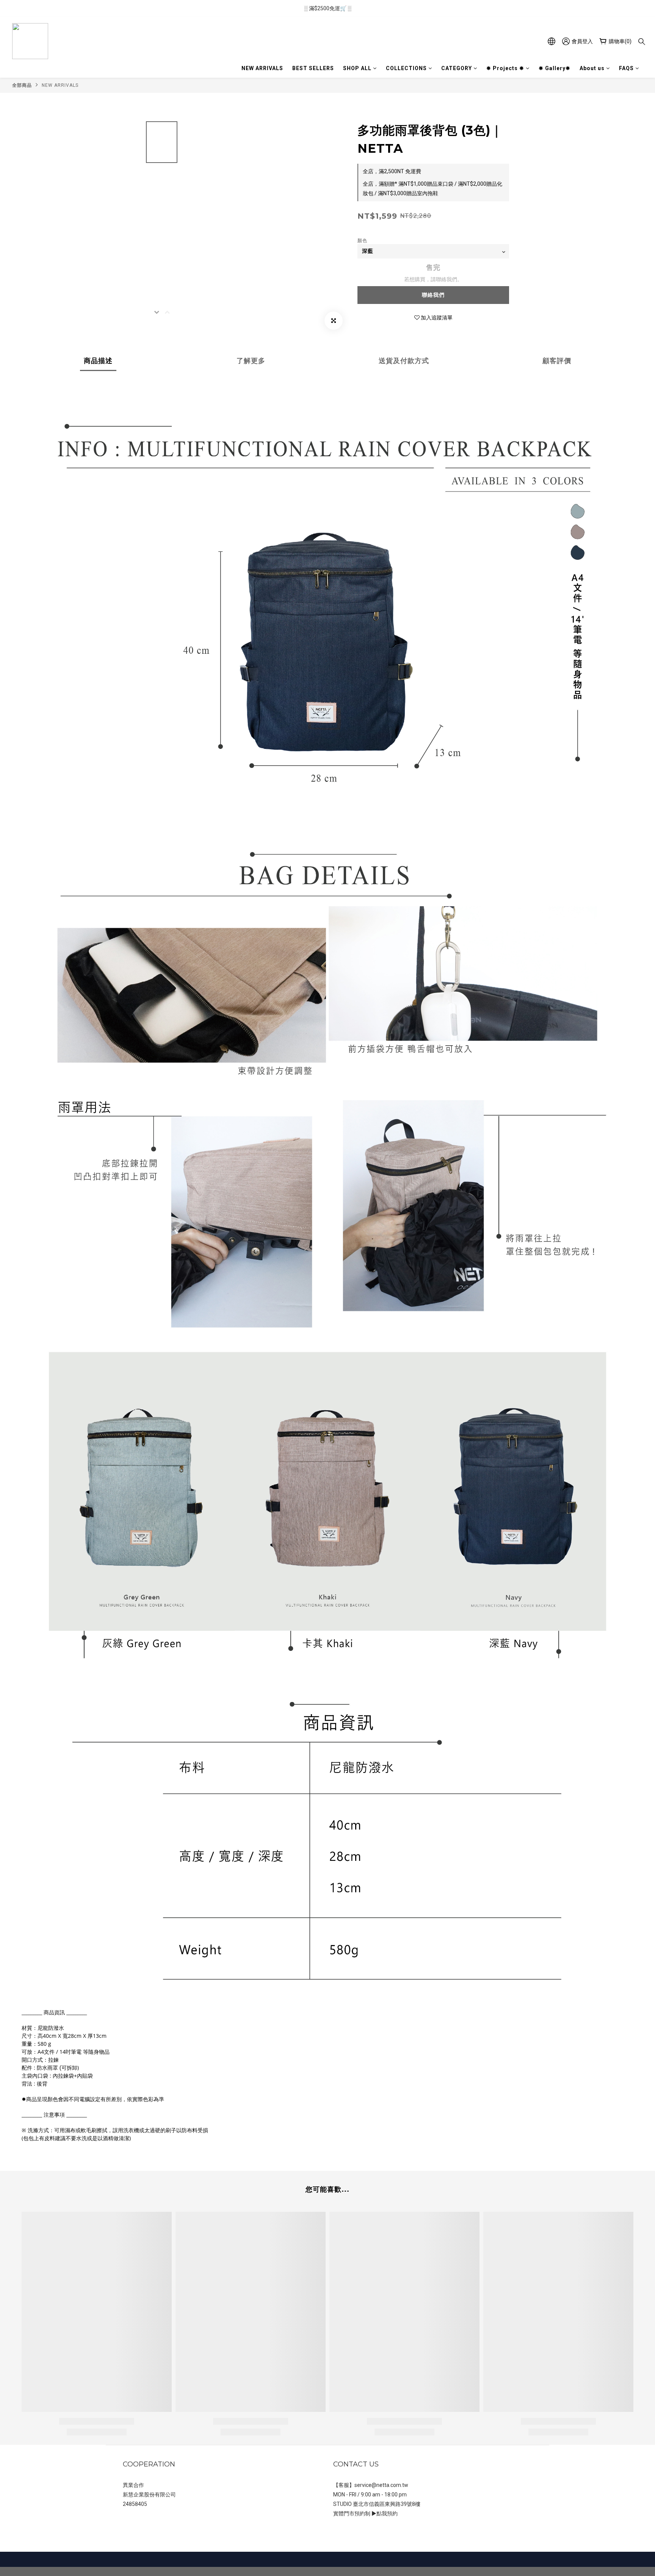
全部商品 (22, 85)
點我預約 (387, 2513)
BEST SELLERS (313, 68)
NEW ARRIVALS (262, 68)
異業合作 (133, 2485)
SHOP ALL (357, 68)
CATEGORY (457, 68)
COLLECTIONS (406, 68)
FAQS (626, 68)
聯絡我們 (433, 295)
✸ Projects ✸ (505, 68)
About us (592, 68)
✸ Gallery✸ (555, 68)
